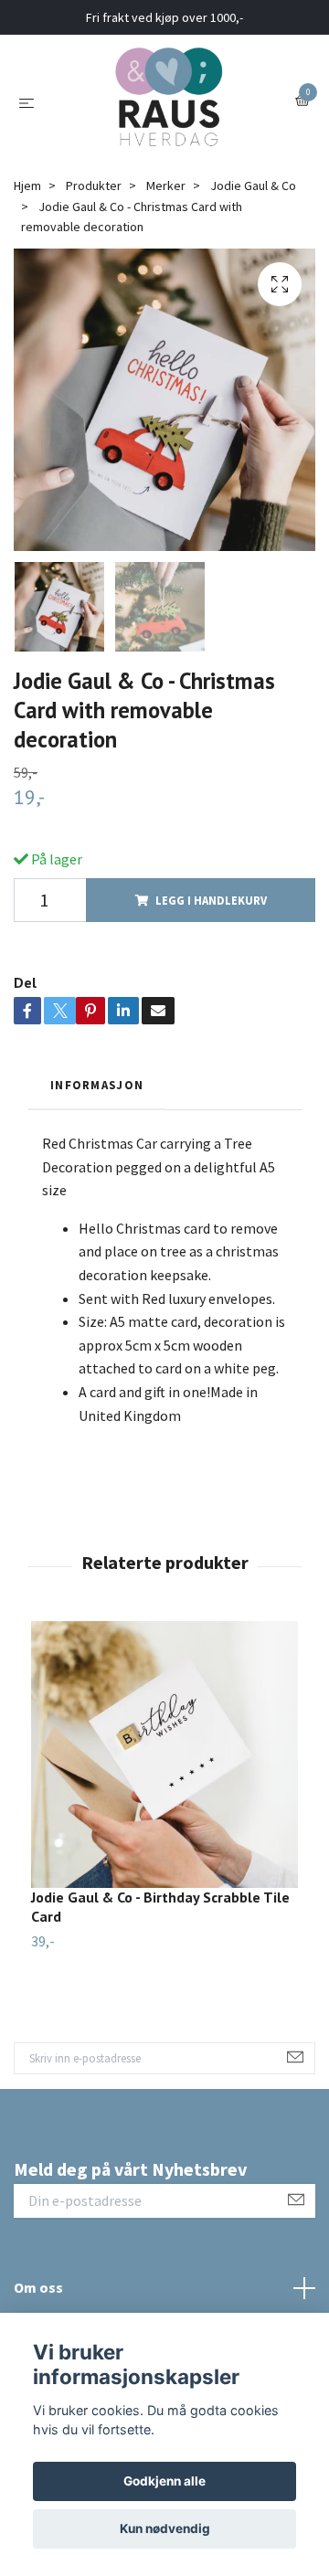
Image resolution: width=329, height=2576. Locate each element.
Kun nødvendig (165, 2528)
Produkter (94, 186)
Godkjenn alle (164, 2481)
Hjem (27, 186)
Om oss (38, 2287)
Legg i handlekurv (211, 900)
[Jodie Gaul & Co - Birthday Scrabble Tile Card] (164, 1754)
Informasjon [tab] (97, 1085)
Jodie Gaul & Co (253, 186)
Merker (166, 186)
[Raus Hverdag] (168, 101)
